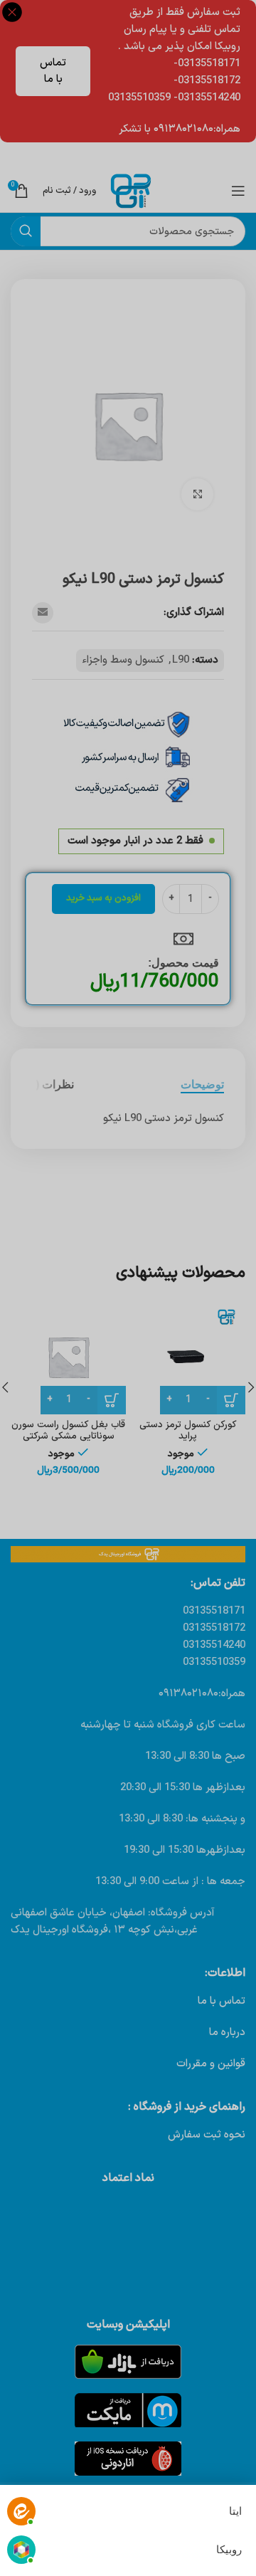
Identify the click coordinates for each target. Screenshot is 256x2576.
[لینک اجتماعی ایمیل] (43, 613)
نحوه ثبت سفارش (207, 2135)
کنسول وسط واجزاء (123, 660)
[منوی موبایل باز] (238, 191)
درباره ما (227, 2033)
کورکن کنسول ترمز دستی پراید (188, 1430)
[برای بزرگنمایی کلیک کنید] (197, 494)
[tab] (202, 1084)
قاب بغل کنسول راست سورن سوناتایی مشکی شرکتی (68, 1430)
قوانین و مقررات (211, 2064)
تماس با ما (53, 71)
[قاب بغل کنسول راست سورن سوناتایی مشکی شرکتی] (68, 1357)
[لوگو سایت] (131, 190)
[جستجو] (26, 231)
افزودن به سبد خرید (103, 898)
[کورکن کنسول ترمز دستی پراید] (188, 1357)
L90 (181, 660)
